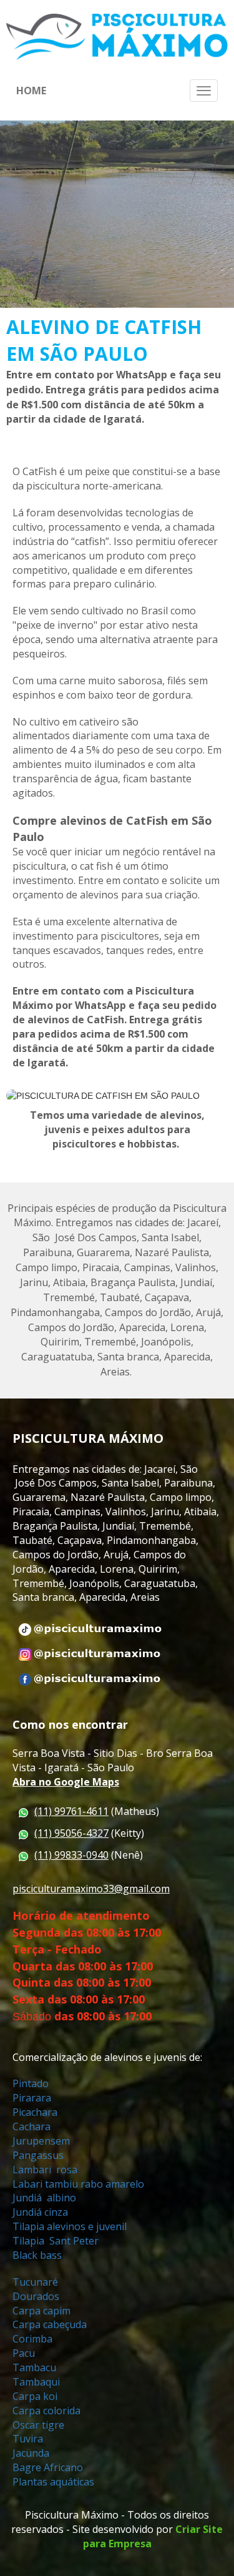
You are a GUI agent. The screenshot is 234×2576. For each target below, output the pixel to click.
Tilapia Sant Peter (57, 2241)
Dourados (37, 2296)
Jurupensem (41, 2141)
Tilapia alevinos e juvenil (71, 2226)
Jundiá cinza (41, 2212)
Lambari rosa (45, 2170)
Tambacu (34, 2367)
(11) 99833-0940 (71, 1855)
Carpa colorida (46, 2411)
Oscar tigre (40, 2425)
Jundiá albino (46, 2198)
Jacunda (31, 2453)
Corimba (32, 2339)
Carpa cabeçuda (51, 2324)
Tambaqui (37, 2382)
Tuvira (28, 2439)
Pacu (25, 2353)
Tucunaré (37, 2282)
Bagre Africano (48, 2467)
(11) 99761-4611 (71, 1811)
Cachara (32, 2126)
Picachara (35, 2112)
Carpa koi (36, 2396)
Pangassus (38, 2155)
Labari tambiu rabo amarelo (78, 2184)
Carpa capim (41, 2311)
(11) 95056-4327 (71, 1833)
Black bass (37, 2255)
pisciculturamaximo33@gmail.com (91, 1889)
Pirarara (32, 2098)
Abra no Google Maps (66, 1782)
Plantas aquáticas (53, 2482)
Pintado (32, 2083)
